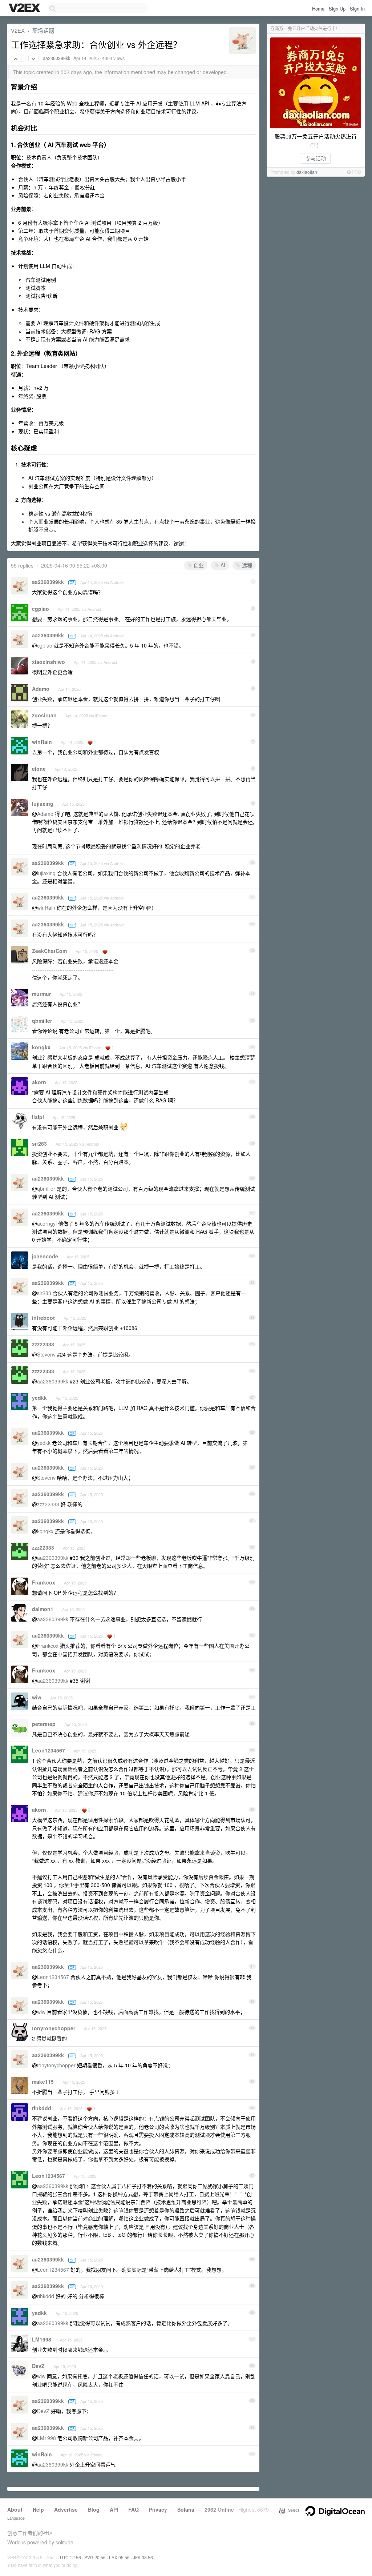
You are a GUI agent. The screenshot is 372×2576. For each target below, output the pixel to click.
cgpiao (41, 609)
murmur (41, 994)
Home (318, 9)
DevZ (38, 2366)
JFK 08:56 (143, 2557)
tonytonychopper (54, 2028)
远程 (246, 565)
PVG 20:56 (95, 2557)
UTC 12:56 (70, 2557)
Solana (186, 2509)
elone (39, 769)
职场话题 (43, 30)
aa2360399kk (56, 58)
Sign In (357, 9)
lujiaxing (43, 804)
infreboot (43, 1318)
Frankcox (44, 1582)
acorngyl (47, 1223)
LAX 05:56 (119, 2557)
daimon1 (43, 1609)
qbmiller (42, 1021)
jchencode (45, 1256)
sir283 (39, 1143)
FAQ (134, 2509)
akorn (39, 1082)
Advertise (66, 2509)
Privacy (158, 2509)
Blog (94, 2509)
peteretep (44, 1724)
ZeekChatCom (49, 951)
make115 (43, 2082)
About (15, 2509)
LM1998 (42, 2339)
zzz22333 (43, 1344)
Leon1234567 (48, 1750)
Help (38, 2509)
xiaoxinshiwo (48, 662)
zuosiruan (44, 715)
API (114, 2509)
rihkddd (42, 2108)
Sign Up (337, 9)
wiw (37, 1697)
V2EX (18, 30)
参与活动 (316, 158)
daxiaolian (307, 172)
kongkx (41, 1047)
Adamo (41, 689)
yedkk (39, 1398)
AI (222, 565)
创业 (198, 565)
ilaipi (38, 1117)
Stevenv (46, 1354)
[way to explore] (25, 8)
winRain (42, 742)
